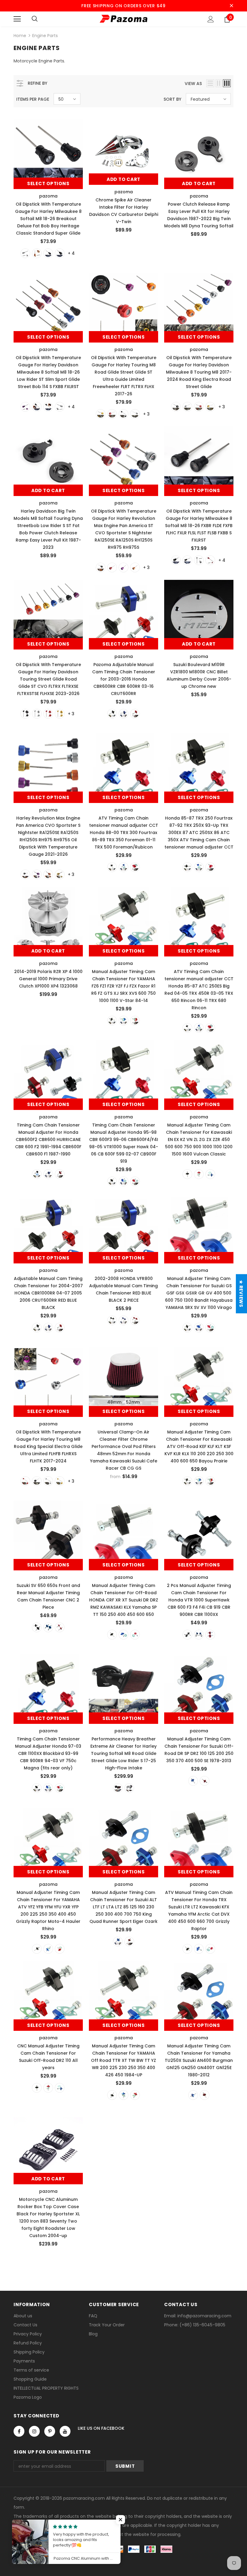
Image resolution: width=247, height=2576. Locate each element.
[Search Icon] (35, 19)
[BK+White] (60, 253)
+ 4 (71, 253)
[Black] (48, 253)
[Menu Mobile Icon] (17, 19)
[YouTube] (65, 2431)
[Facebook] (19, 2431)
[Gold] (101, 414)
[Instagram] (34, 2431)
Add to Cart (123, 179)
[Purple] (25, 407)
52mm (133, 1402)
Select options (48, 183)
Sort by (172, 99)
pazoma (48, 196)
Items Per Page (33, 99)
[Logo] (123, 19)
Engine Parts (45, 36)
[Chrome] (25, 253)
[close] (231, 6)
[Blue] (123, 714)
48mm (114, 1402)
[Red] (112, 414)
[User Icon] (211, 19)
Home (20, 36)
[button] (120, 2520)
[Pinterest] (50, 2431)
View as (193, 84)
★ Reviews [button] (241, 1294)
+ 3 (146, 414)
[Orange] (37, 253)
